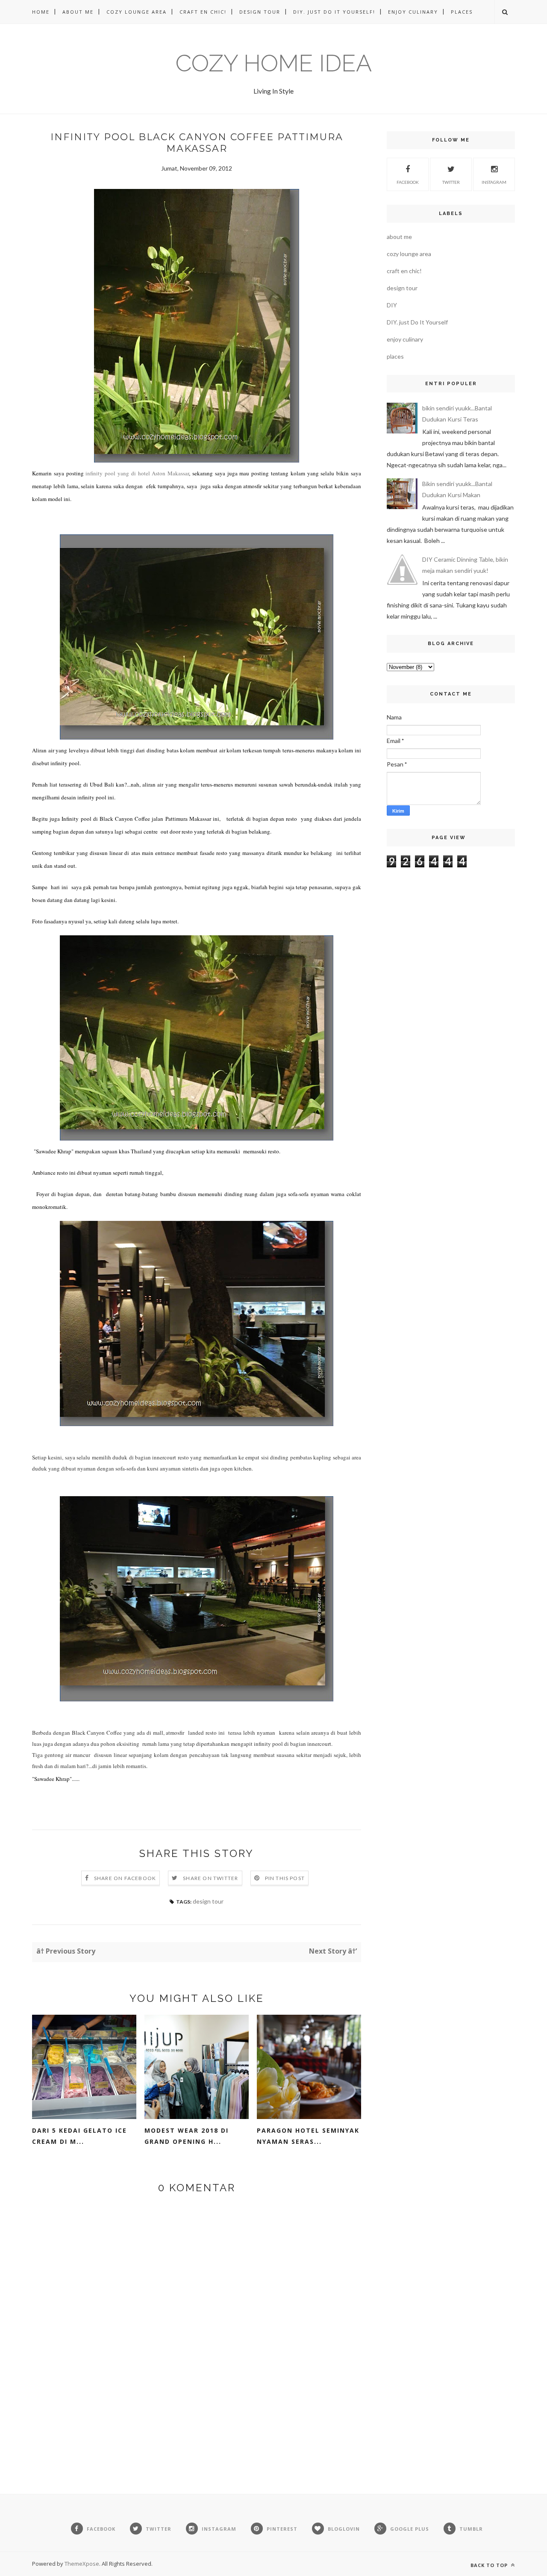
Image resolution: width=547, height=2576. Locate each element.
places (395, 356)
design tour (208, 1901)
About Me (78, 12)
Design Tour (260, 12)
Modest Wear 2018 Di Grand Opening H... (187, 2136)
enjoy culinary (405, 339)
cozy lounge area (409, 254)
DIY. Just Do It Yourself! (334, 12)
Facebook (408, 182)
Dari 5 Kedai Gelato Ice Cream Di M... (79, 2136)
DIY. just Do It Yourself (417, 322)
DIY (392, 305)
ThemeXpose (82, 2564)
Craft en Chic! (203, 12)
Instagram (494, 182)
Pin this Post (285, 1878)
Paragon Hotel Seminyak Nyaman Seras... (308, 2136)
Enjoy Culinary (413, 12)
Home (41, 12)
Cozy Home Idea (274, 63)
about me (399, 237)
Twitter (451, 182)
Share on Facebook (125, 1878)
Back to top (490, 2565)
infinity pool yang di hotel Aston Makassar (137, 473)
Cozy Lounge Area (137, 12)
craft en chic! (404, 271)
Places (462, 12)
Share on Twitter (210, 1878)
